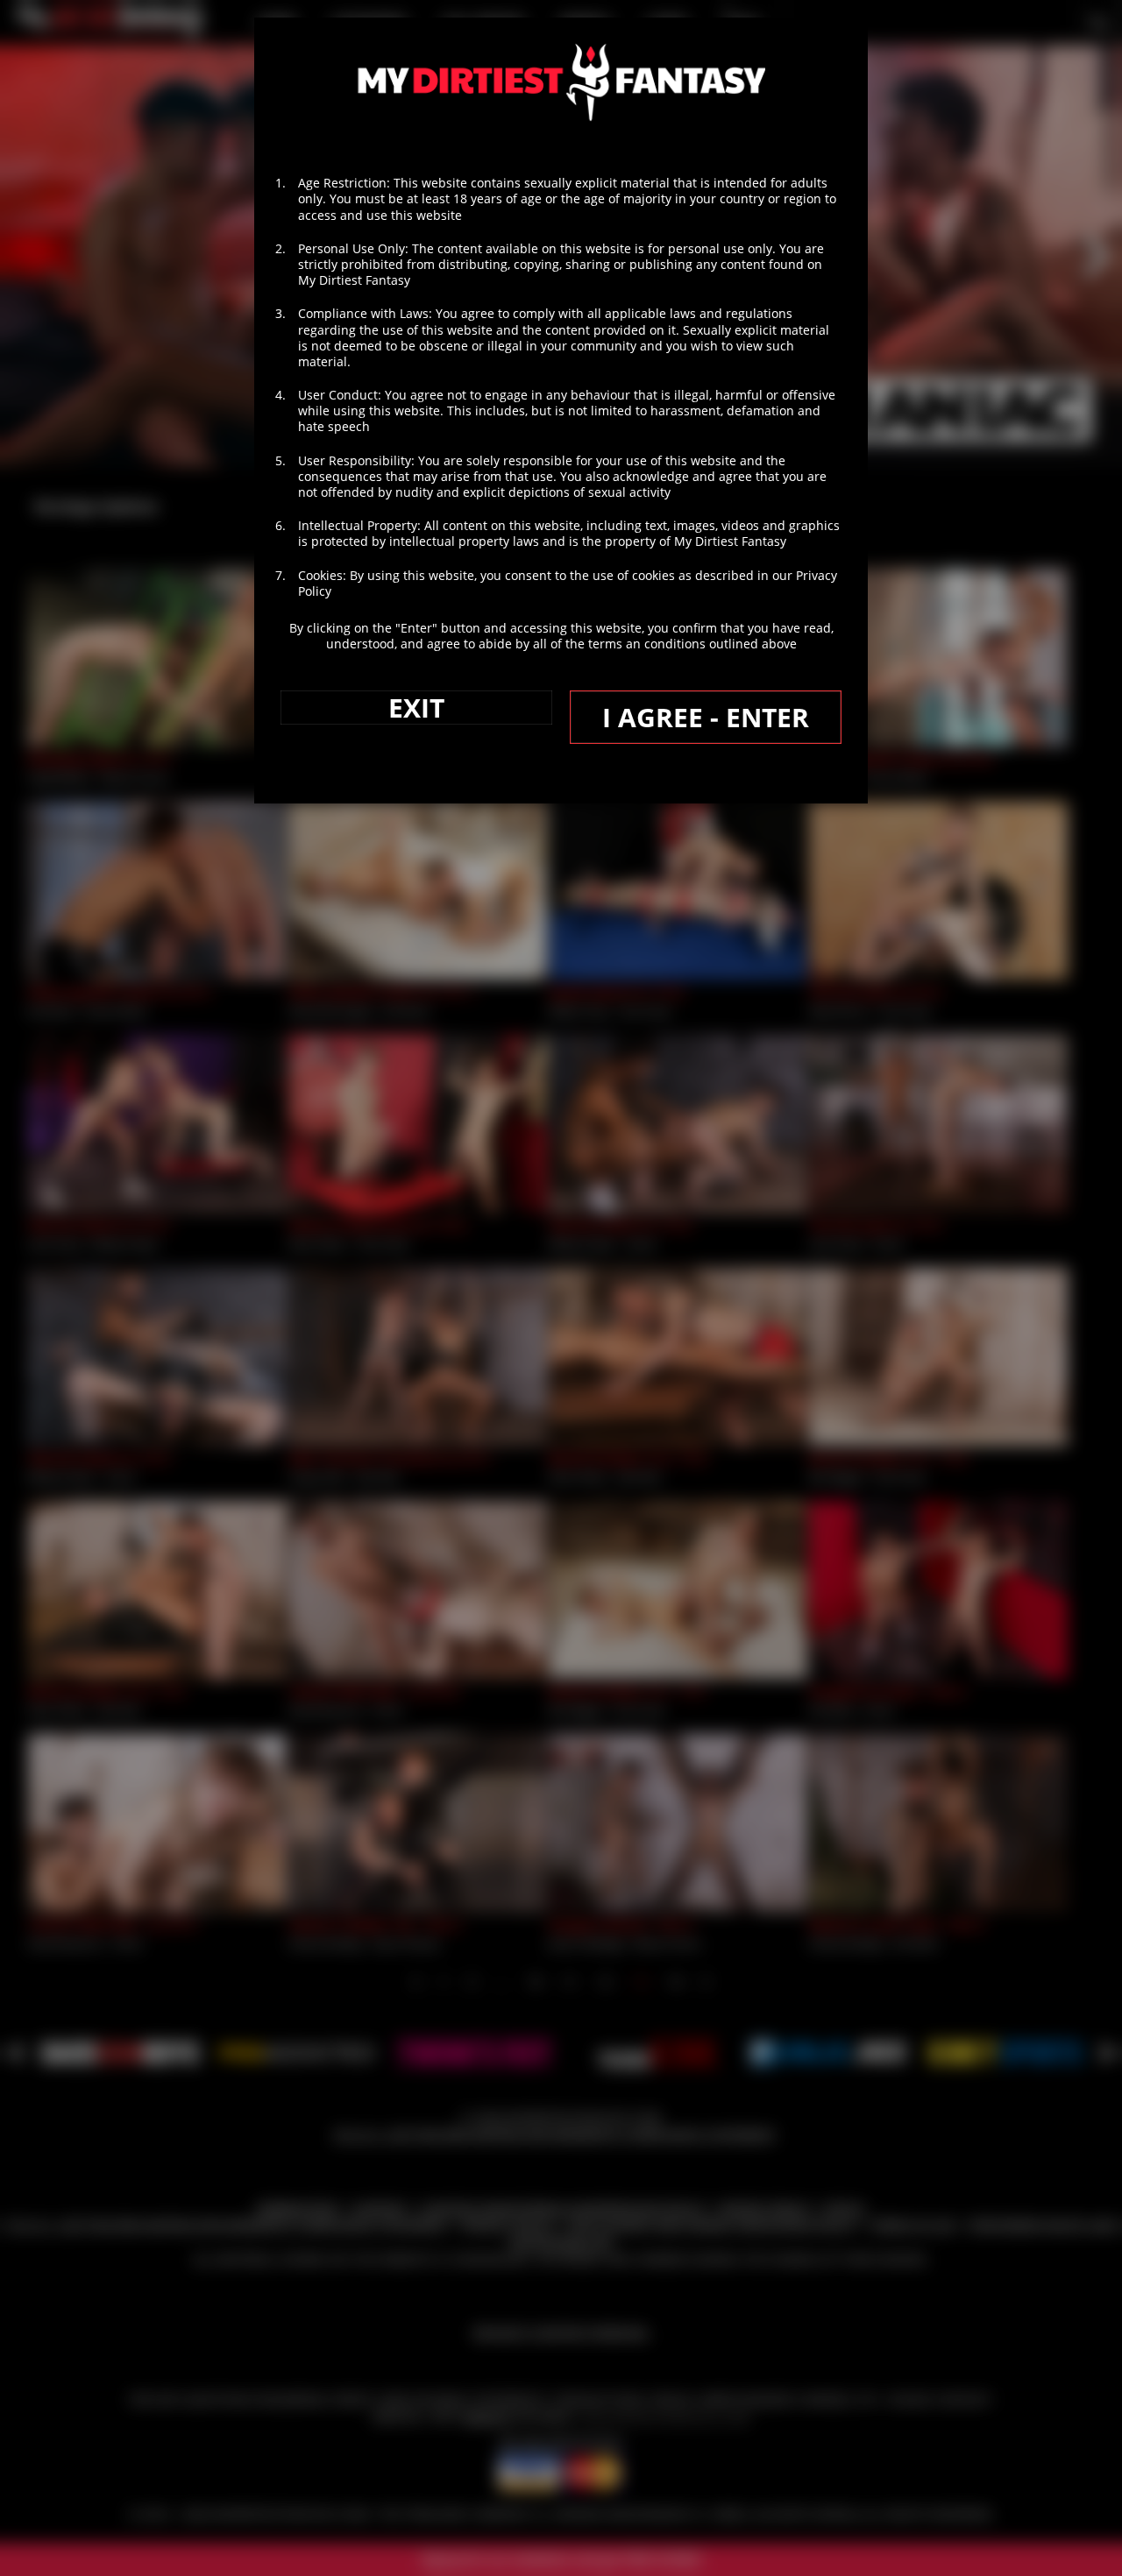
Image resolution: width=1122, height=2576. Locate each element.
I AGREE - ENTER (706, 717)
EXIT (416, 708)
